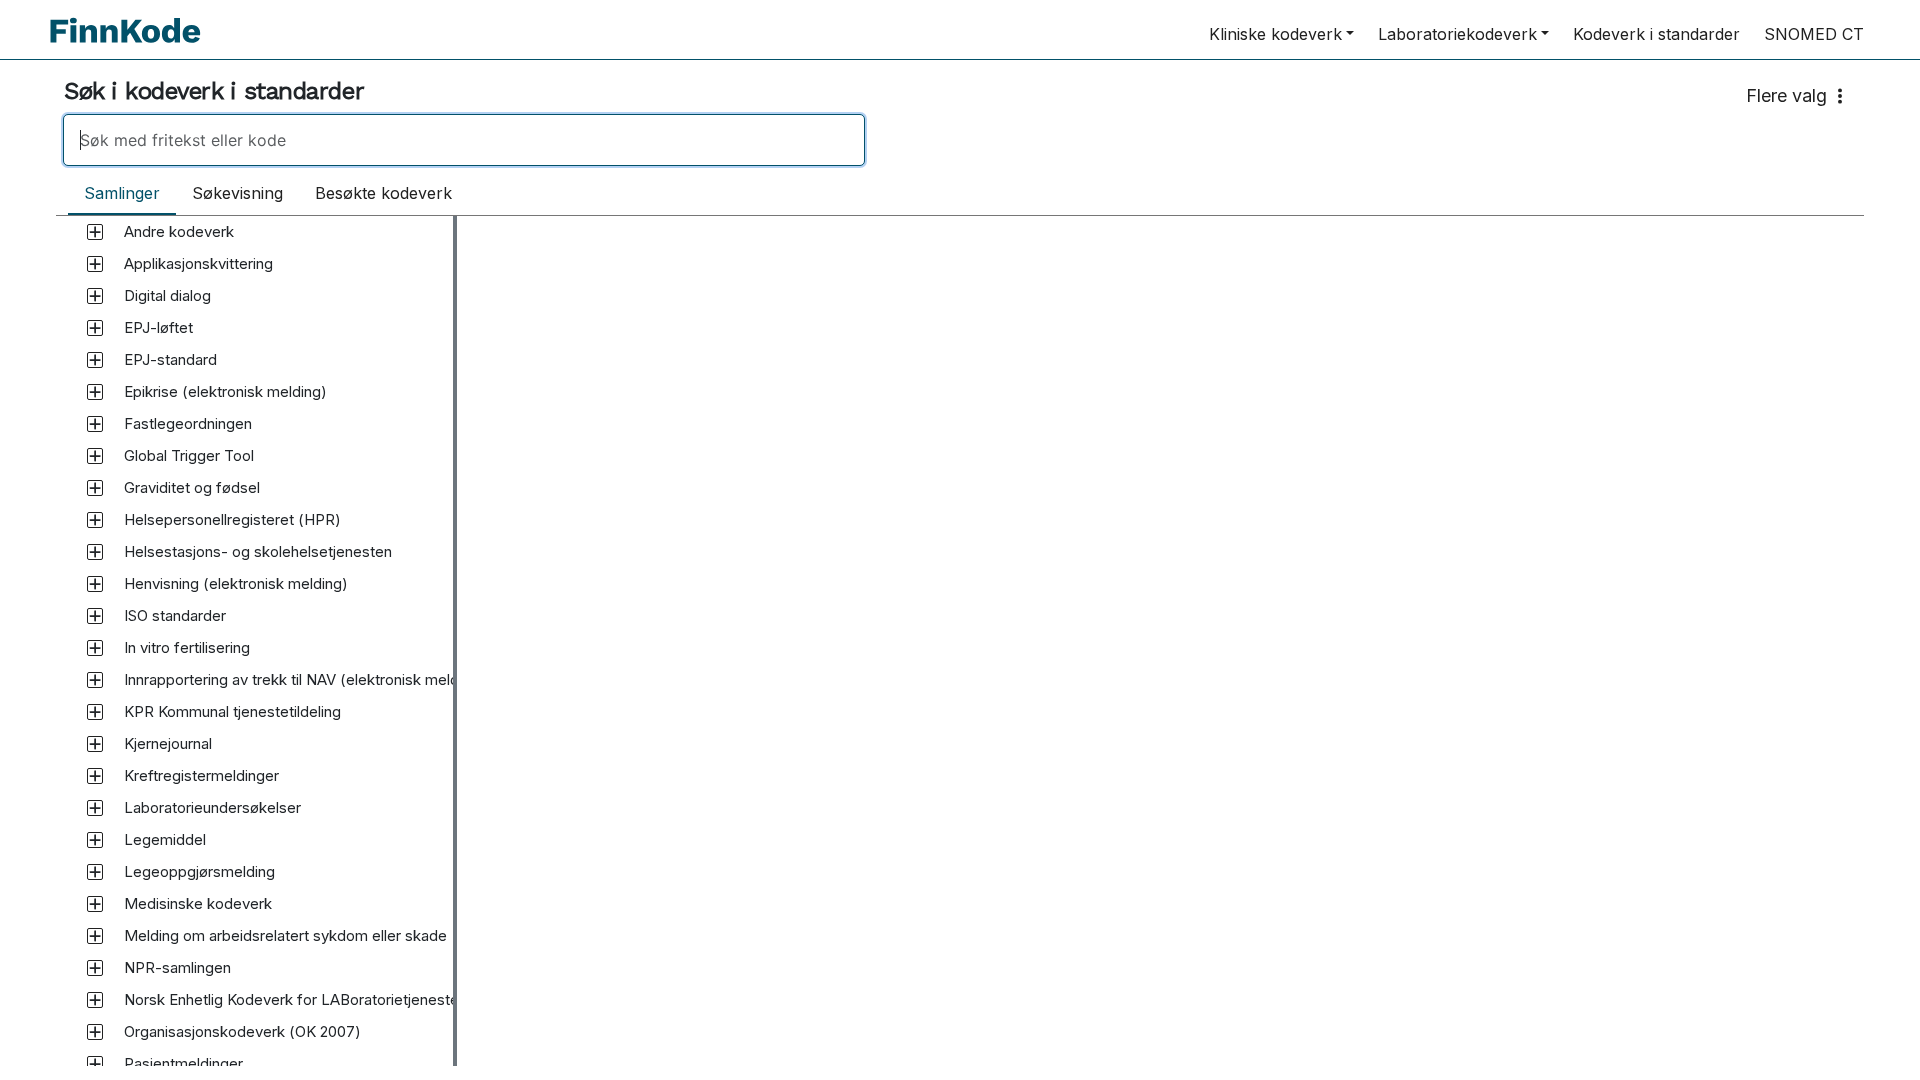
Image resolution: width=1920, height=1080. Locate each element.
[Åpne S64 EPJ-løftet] (95, 328)
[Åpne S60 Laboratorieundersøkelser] (95, 808)
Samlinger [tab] (122, 193)
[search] (464, 140)
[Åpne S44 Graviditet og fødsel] (95, 488)
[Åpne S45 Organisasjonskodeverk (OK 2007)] (95, 1032)
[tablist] (268, 194)
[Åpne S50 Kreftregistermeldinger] (95, 776)
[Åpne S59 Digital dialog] (95, 296)
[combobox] (960, 140)
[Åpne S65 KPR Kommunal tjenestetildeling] (95, 712)
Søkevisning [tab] (237, 193)
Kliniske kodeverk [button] (1275, 34)
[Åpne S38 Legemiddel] (95, 840)
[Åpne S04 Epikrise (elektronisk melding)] (95, 392)
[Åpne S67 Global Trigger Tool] (95, 456)
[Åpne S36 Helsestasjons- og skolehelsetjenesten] (95, 552)
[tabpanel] (960, 641)
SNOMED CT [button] (1814, 34)
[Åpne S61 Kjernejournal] (95, 744)
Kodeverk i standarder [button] (1656, 34)
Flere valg (1786, 95)
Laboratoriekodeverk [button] (1457, 34)
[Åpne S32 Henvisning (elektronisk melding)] (95, 584)
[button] (179, 232)
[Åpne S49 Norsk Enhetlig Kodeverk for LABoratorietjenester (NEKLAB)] (95, 1000)
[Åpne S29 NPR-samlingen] (95, 968)
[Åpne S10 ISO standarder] (95, 616)
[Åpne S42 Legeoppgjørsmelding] (95, 872)
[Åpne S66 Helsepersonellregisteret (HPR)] (95, 520)
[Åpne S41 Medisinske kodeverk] (95, 904)
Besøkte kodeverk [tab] (383, 193)
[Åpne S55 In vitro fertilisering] (95, 648)
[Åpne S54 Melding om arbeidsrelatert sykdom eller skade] (95, 936)
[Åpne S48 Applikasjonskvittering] (95, 264)
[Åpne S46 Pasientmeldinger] (95, 1064)
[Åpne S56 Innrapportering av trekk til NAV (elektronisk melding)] (95, 680)
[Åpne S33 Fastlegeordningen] (95, 424)
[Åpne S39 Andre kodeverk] (95, 232)
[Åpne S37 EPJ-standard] (95, 360)
